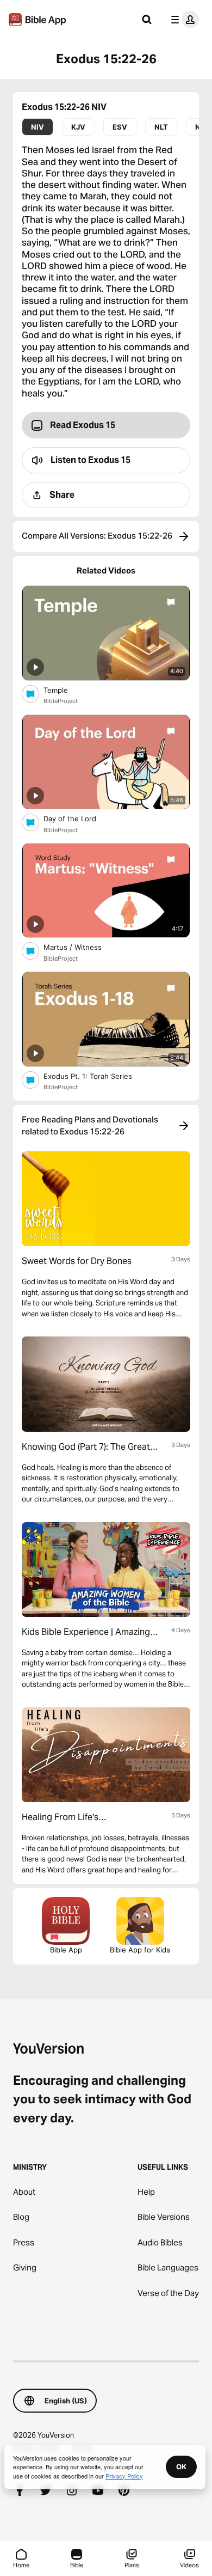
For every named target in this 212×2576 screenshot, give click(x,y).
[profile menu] (183, 20)
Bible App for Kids (140, 1950)
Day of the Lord (79, 818)
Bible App (66, 1950)
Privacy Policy (124, 2476)
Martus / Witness (81, 947)
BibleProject (61, 701)
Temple (65, 690)
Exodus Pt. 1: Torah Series (97, 1076)
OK (181, 2467)
